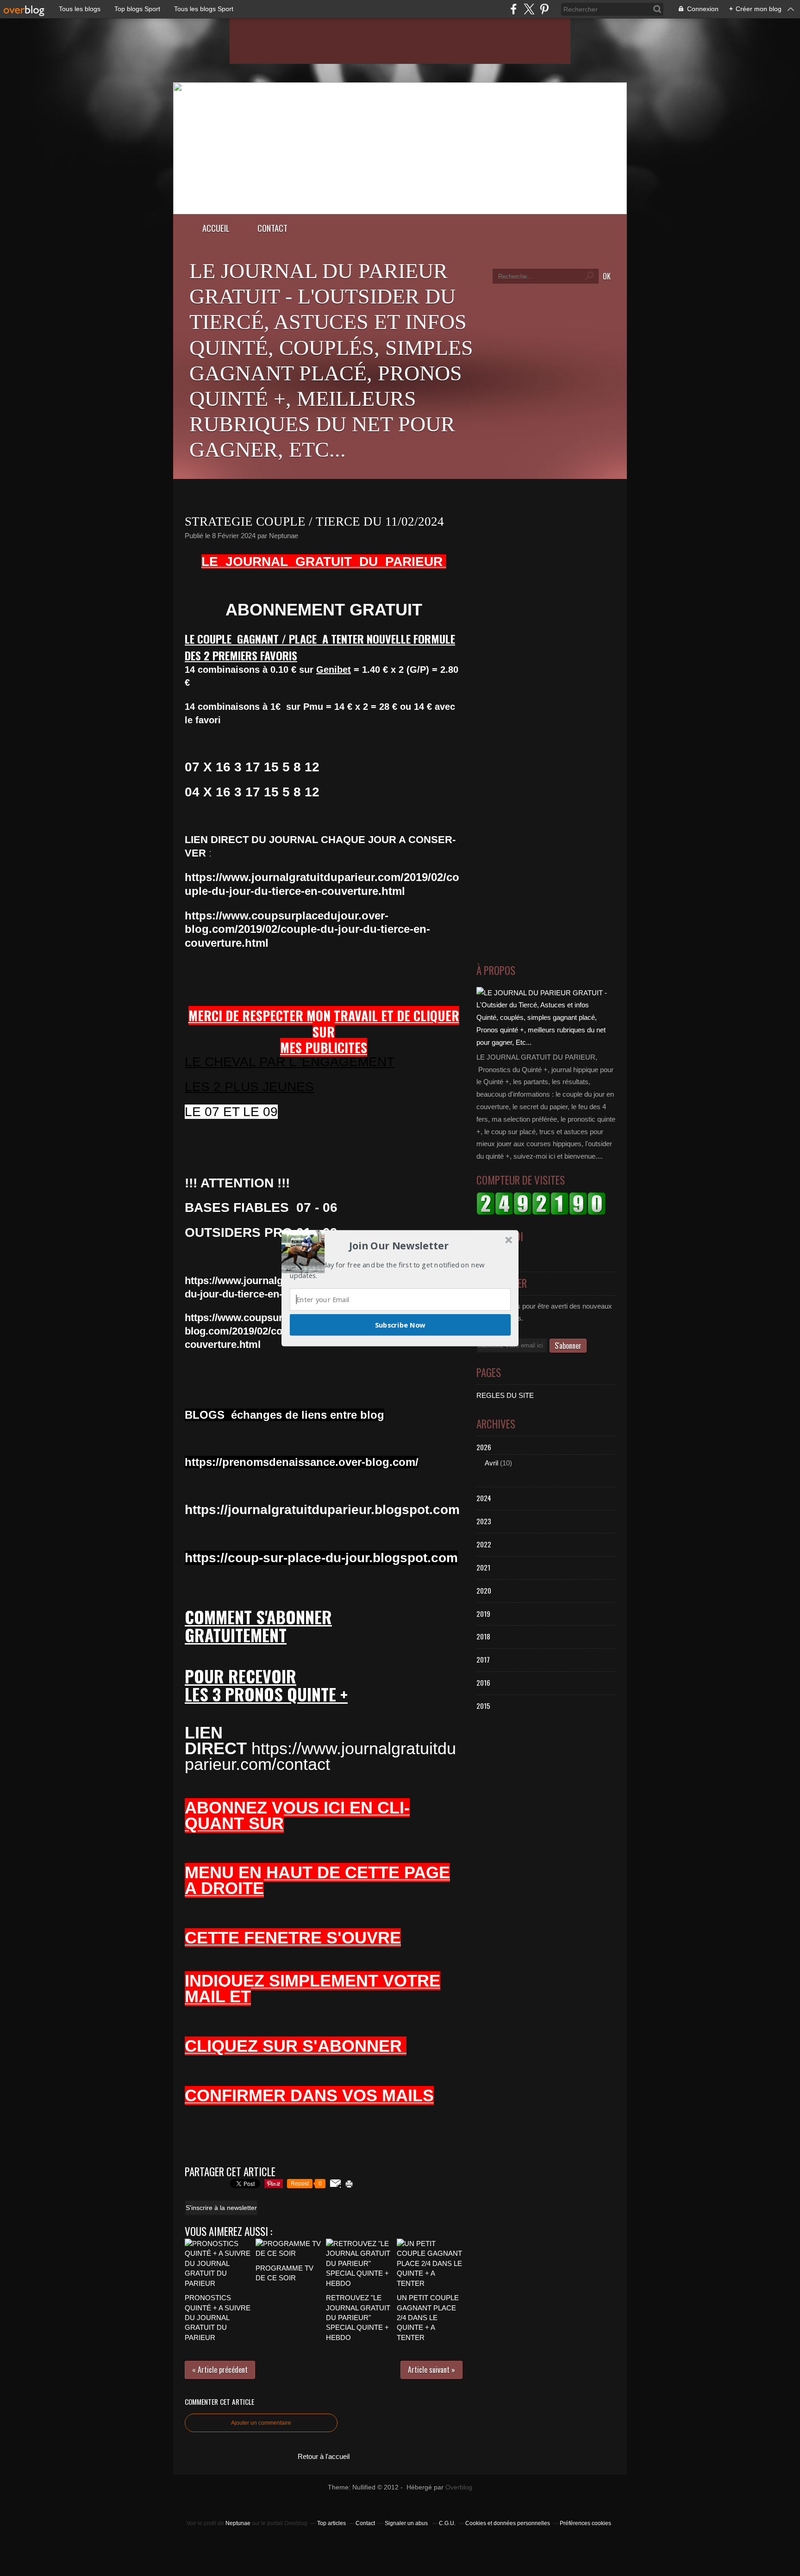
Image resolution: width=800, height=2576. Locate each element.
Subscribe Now (400, 1324)
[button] (399, 1246)
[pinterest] (544, 9)
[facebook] (514, 9)
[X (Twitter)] (529, 9)
